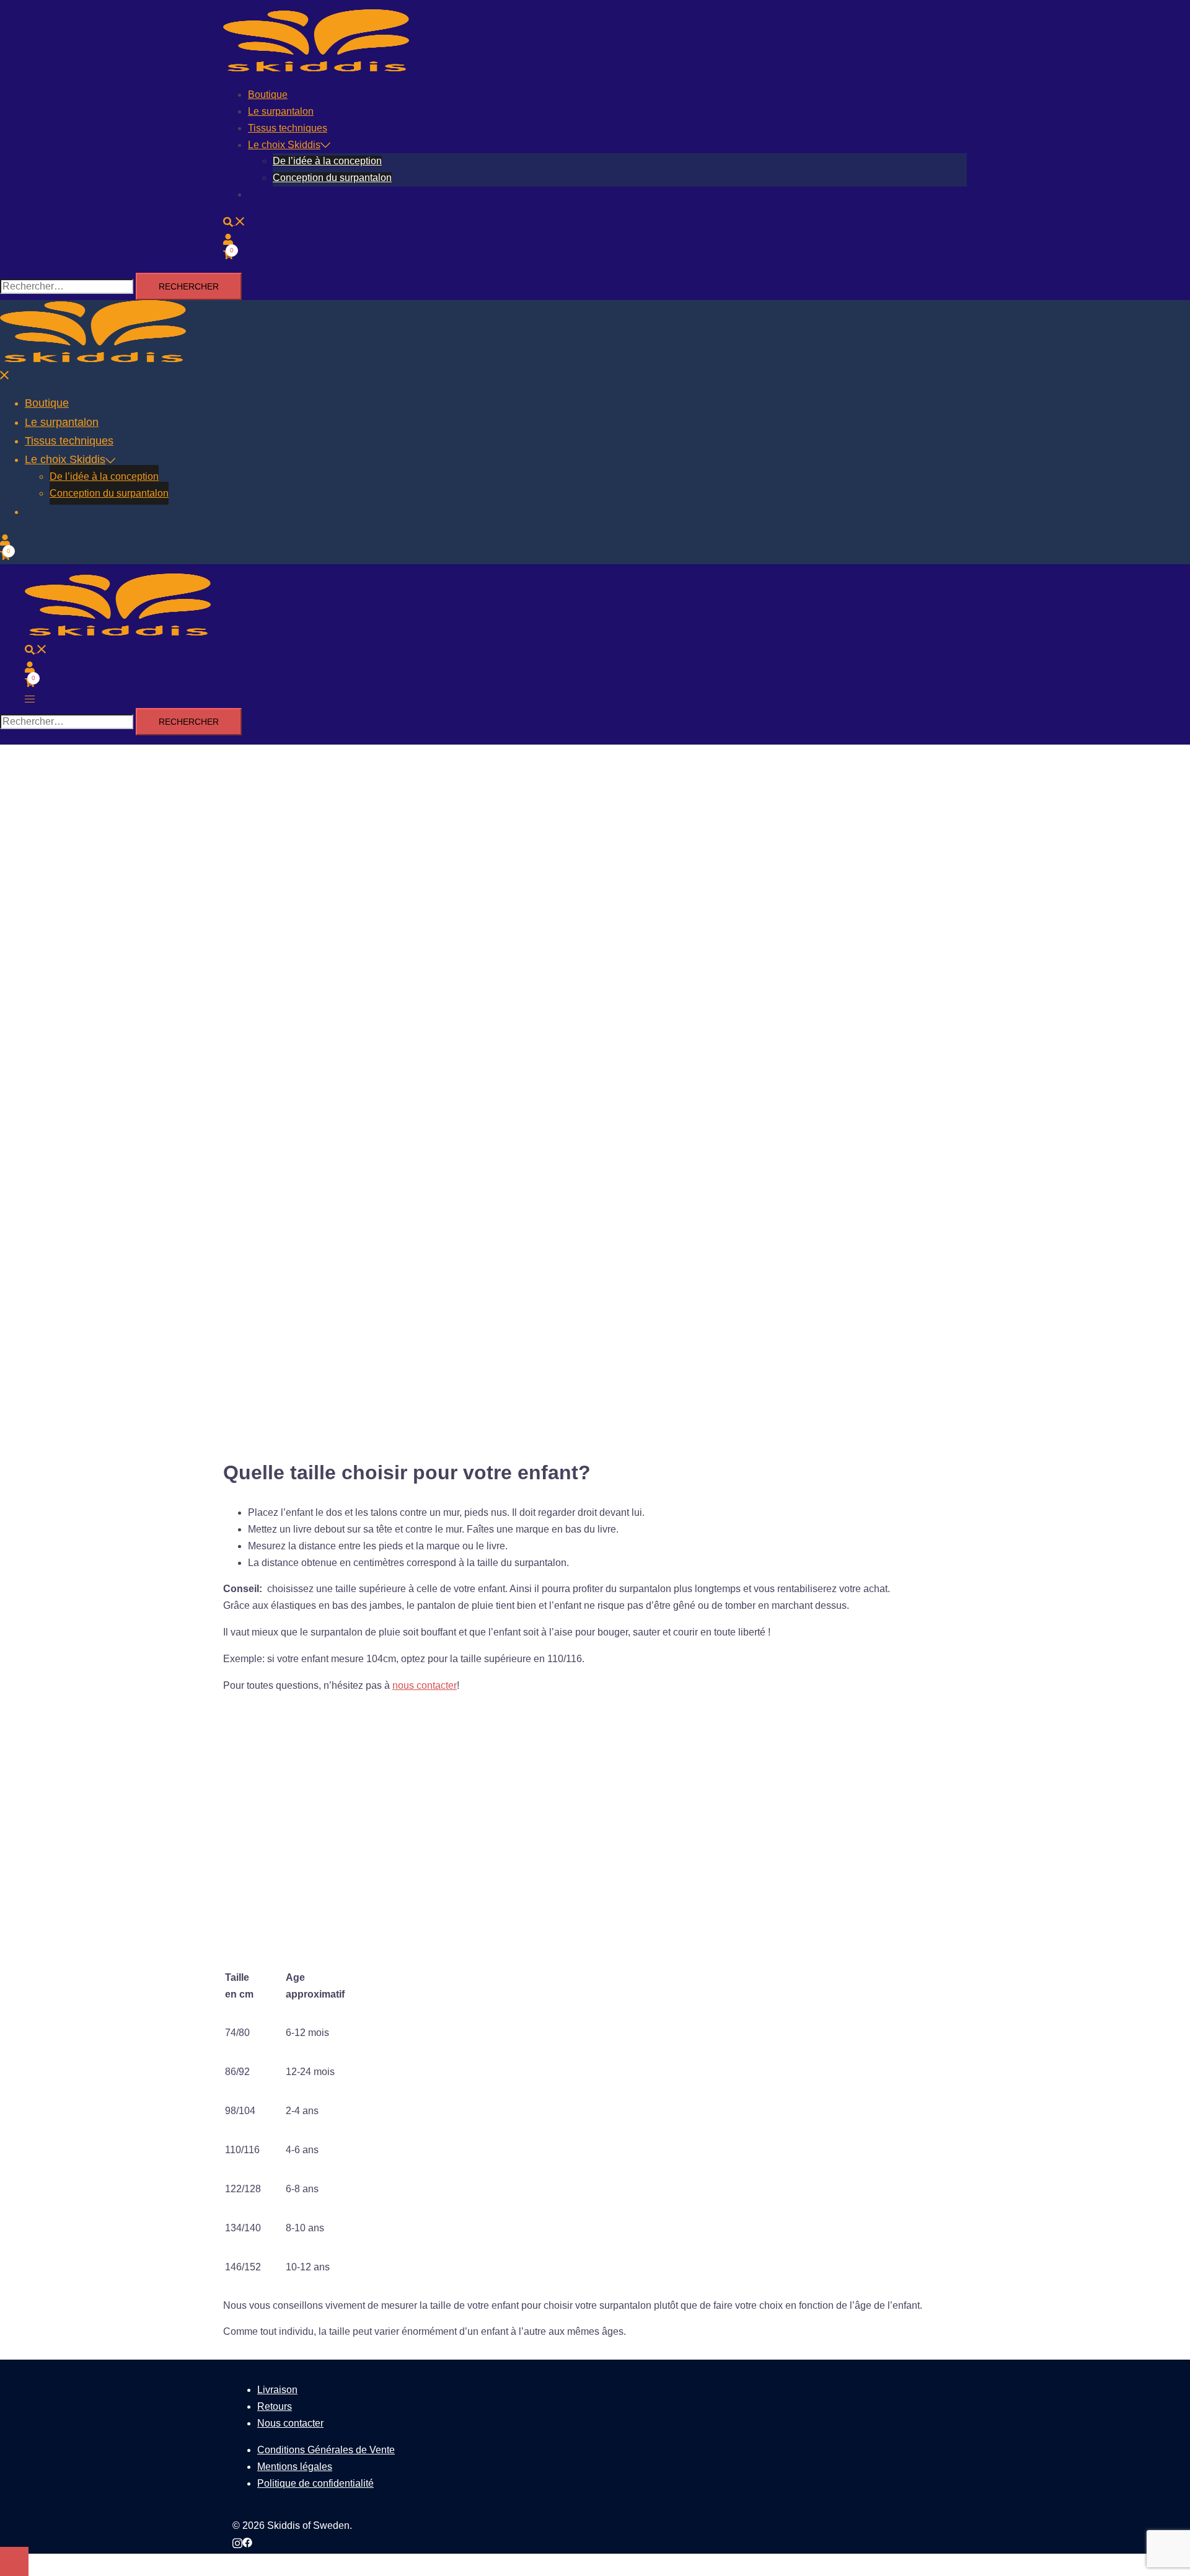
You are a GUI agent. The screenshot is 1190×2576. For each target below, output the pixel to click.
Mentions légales (295, 2467)
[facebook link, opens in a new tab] (247, 2542)
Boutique (268, 95)
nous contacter (425, 1685)
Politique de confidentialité (315, 2483)
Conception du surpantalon (332, 178)
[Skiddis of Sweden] (316, 68)
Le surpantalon (281, 111)
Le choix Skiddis (284, 145)
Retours (275, 2406)
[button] (234, 221)
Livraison (277, 2390)
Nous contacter (290, 2423)
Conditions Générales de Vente (326, 2450)
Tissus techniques (288, 128)
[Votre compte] (228, 238)
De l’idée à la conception (327, 161)
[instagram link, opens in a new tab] (237, 2542)
